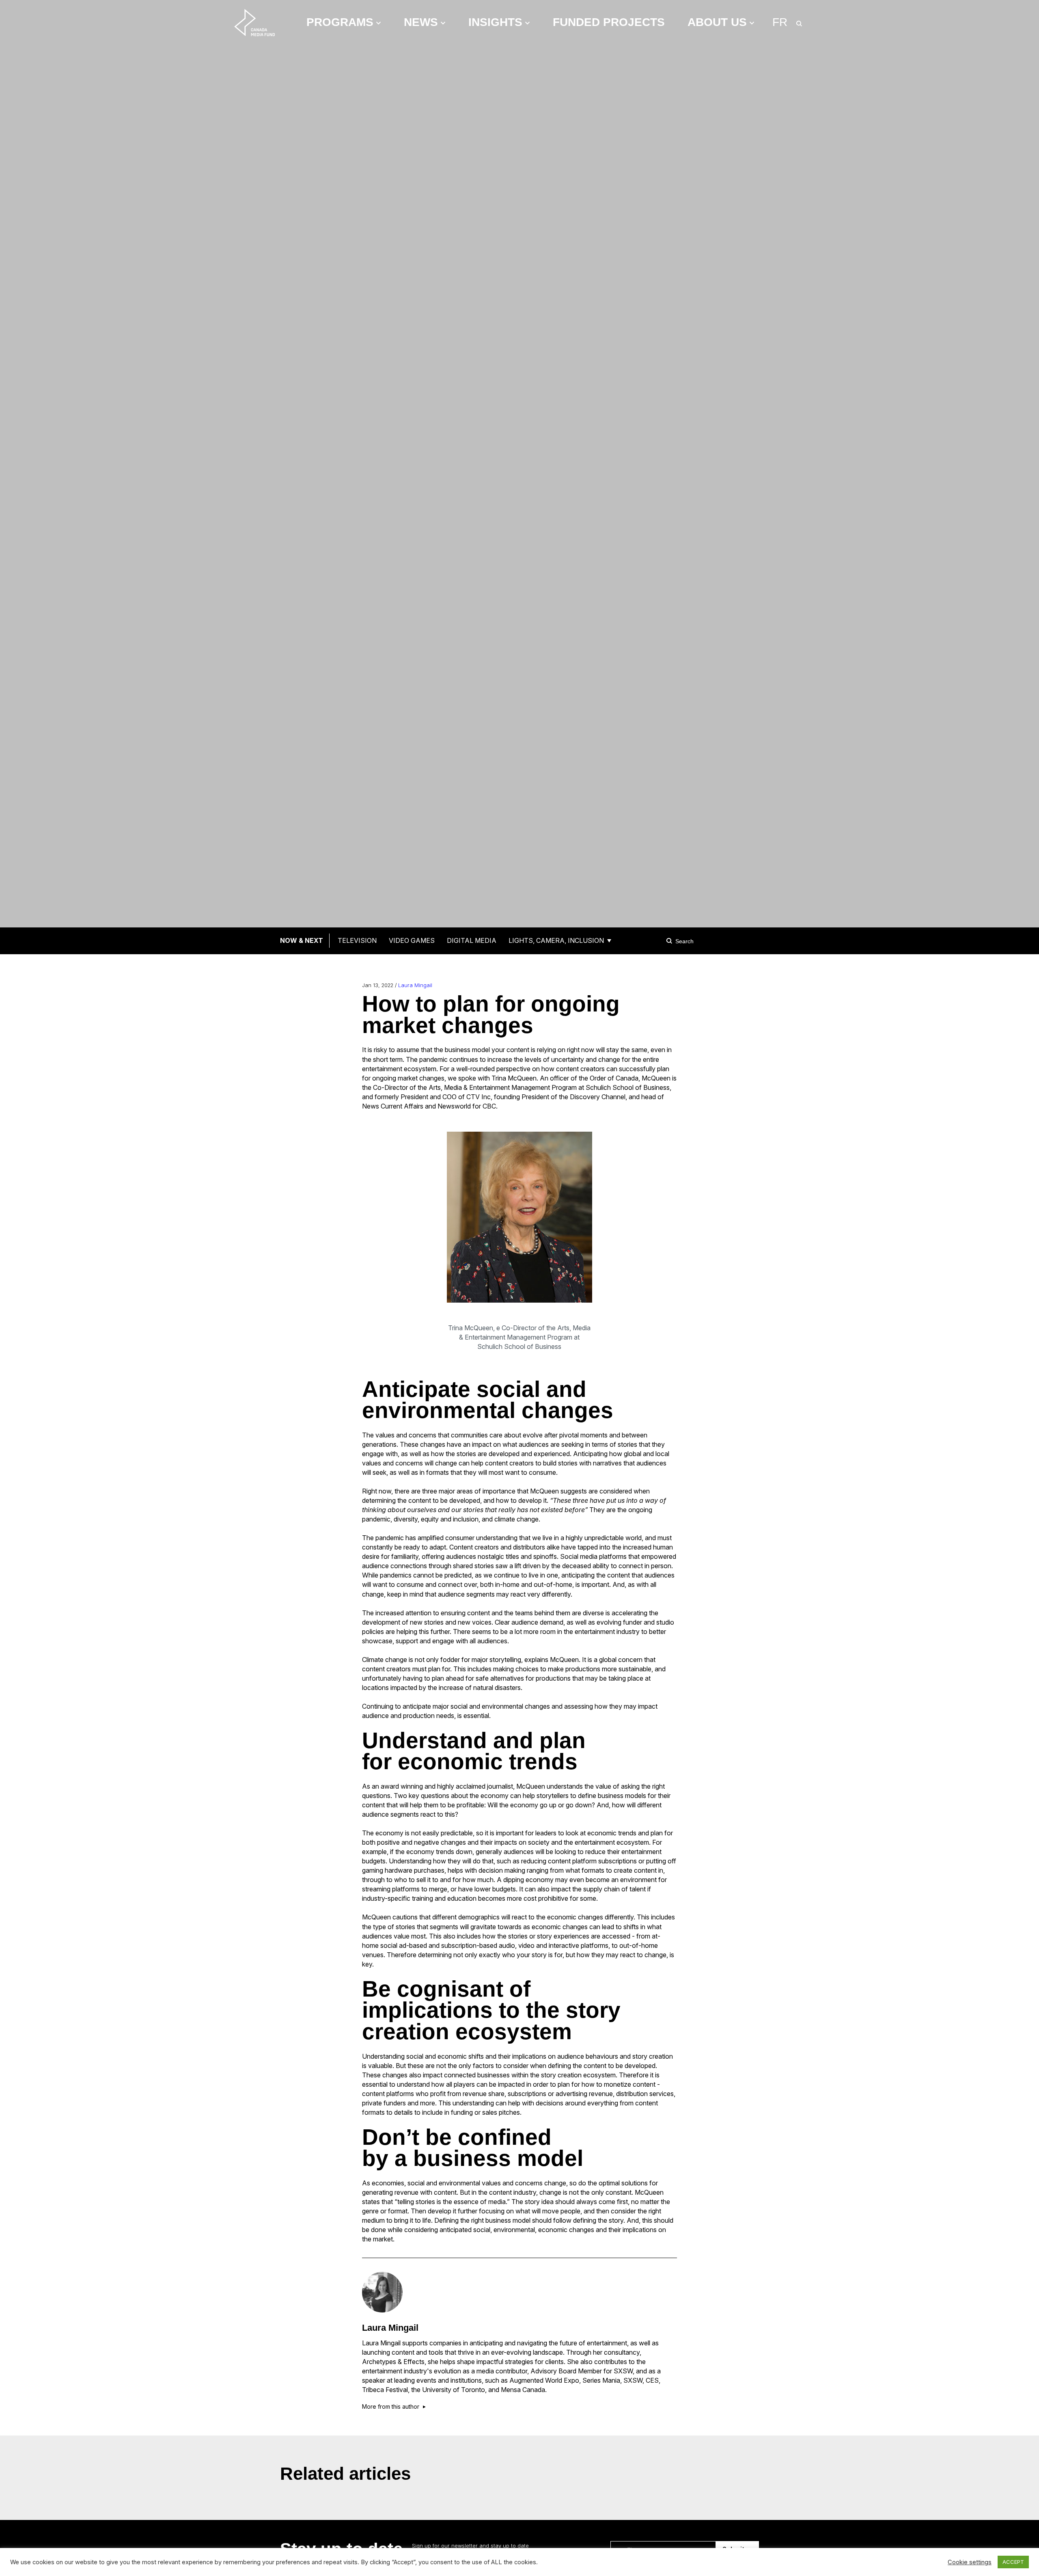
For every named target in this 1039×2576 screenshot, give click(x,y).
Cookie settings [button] (970, 2562)
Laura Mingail (415, 985)
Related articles (345, 2473)
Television (357, 940)
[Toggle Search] (799, 22)
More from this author (391, 2407)
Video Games (412, 940)
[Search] (670, 941)
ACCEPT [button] (1013, 2562)
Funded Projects (609, 22)
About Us (717, 22)
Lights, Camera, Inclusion (556, 940)
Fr (780, 22)
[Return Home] (261, 22)
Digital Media (472, 940)
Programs (340, 22)
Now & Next (302, 940)
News (421, 22)
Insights (495, 22)
